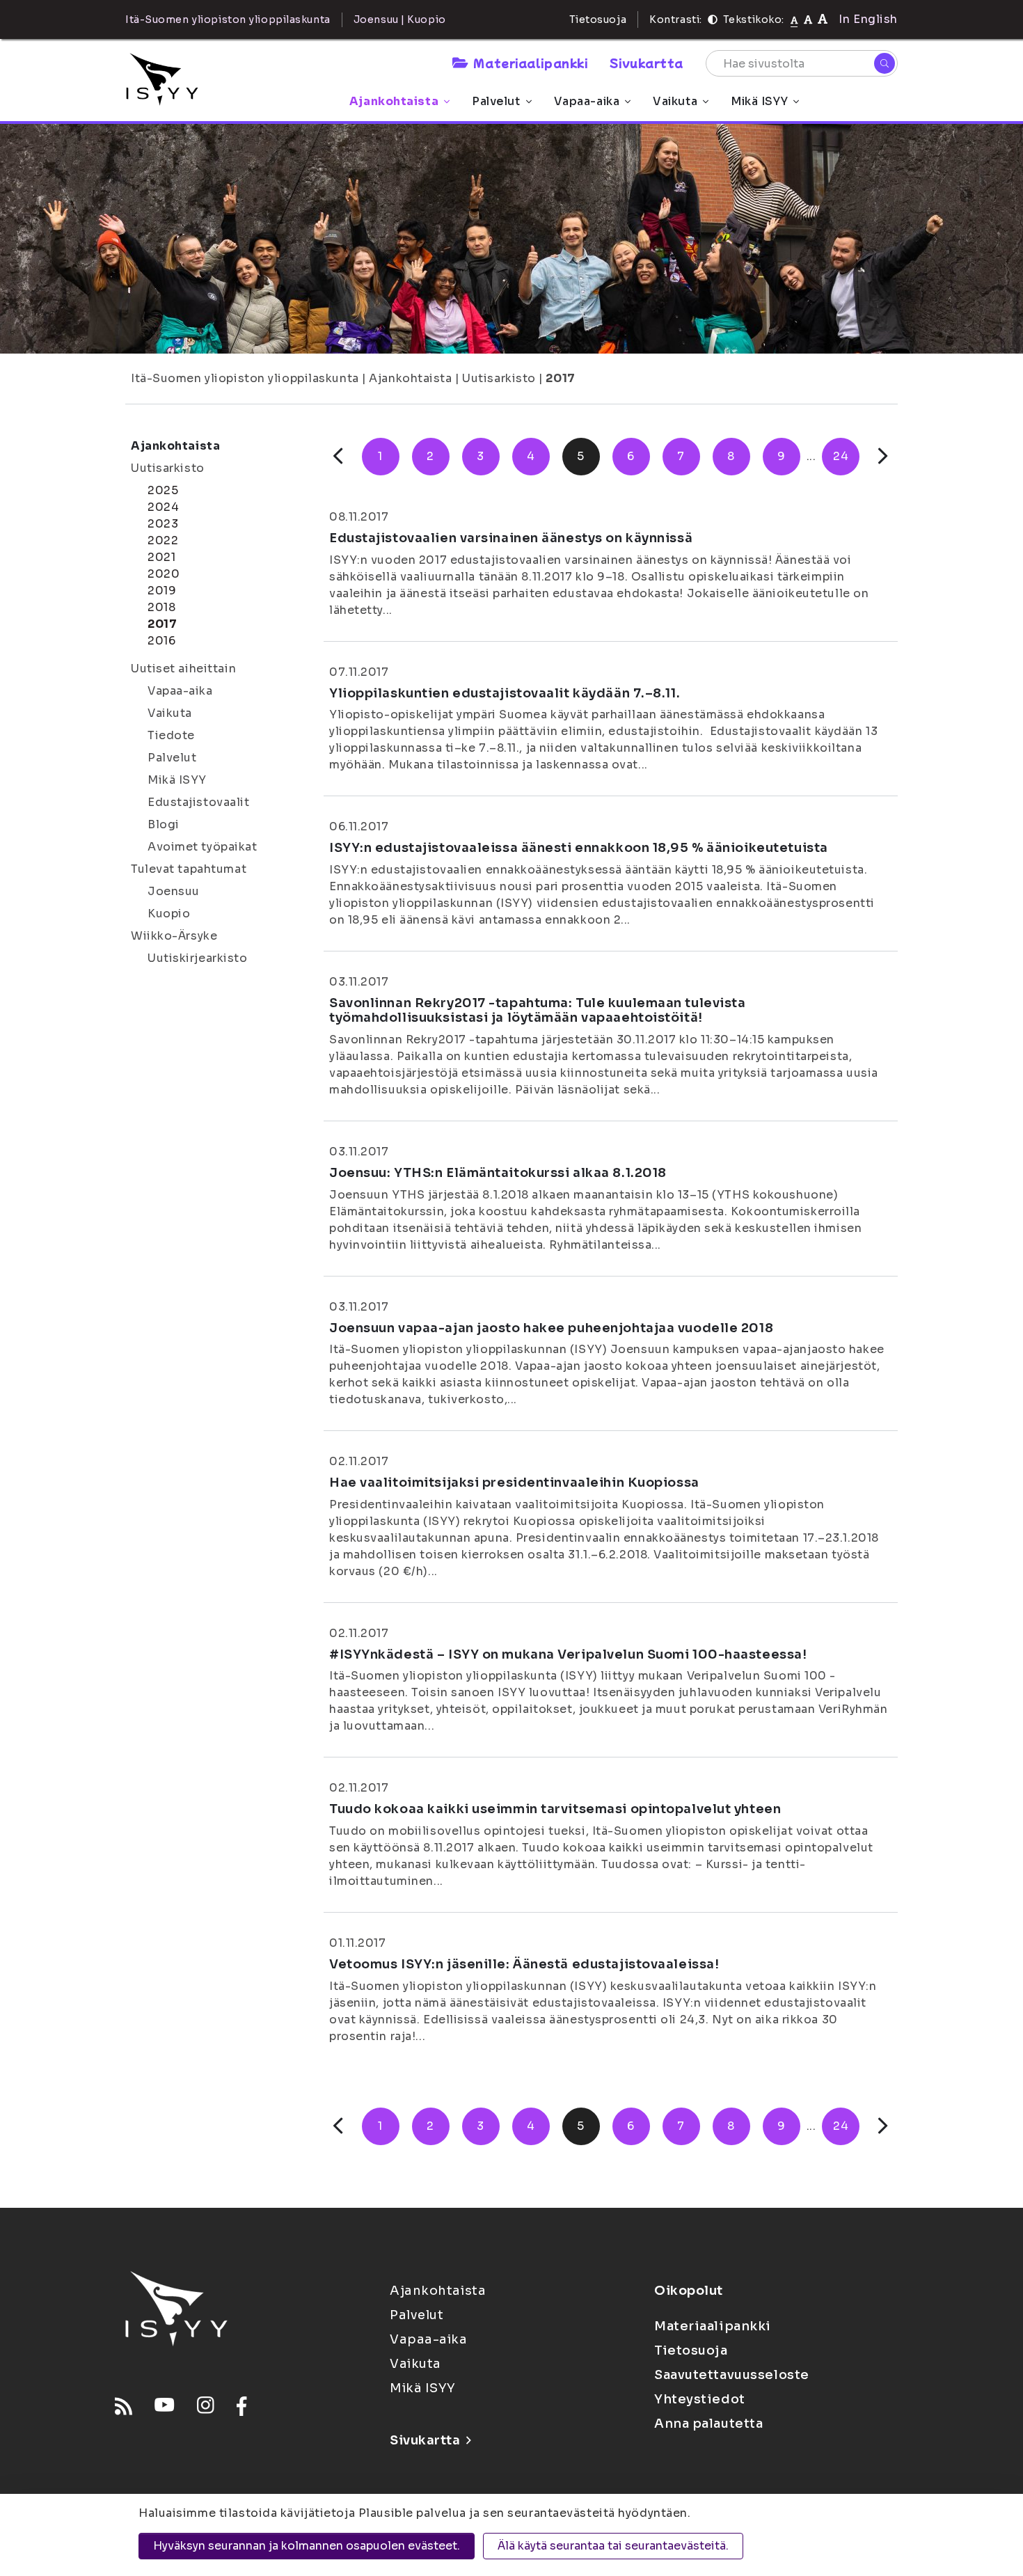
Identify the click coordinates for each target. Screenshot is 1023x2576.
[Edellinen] (338, 456)
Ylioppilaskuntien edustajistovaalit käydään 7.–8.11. (505, 693)
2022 (163, 540)
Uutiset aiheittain (183, 669)
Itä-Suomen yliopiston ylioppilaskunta (245, 378)
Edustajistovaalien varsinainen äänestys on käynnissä (511, 538)
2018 (161, 607)
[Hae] (885, 63)
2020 (164, 574)
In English (868, 19)
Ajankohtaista (394, 101)
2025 (163, 490)
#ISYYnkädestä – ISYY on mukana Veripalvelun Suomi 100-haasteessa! (568, 1654)
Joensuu (174, 891)
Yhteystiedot (700, 2399)
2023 (163, 524)
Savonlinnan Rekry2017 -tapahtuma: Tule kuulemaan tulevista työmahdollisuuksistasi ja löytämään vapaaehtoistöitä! (537, 1011)
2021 (161, 557)
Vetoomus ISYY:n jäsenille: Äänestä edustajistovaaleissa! (524, 1964)
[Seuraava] (883, 456)
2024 (163, 507)
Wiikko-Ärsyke (174, 936)
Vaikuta (675, 101)
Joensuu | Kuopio (400, 19)
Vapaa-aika (587, 101)
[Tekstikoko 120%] (823, 19)
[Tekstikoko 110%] (808, 19)
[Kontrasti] (713, 19)
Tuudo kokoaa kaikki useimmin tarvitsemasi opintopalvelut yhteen (555, 1809)
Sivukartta (647, 63)
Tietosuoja (598, 19)
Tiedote (171, 735)
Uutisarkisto (499, 378)
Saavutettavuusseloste (732, 2375)
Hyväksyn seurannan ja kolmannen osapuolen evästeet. (307, 2546)
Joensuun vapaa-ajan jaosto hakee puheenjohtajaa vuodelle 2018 (551, 1328)
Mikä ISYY (759, 101)
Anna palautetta (708, 2424)
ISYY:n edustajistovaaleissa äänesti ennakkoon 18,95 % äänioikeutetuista (579, 848)
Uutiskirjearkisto (198, 958)
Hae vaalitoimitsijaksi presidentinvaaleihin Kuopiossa (514, 1483)
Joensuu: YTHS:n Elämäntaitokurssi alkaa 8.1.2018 (498, 1173)
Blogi (164, 824)
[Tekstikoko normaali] (794, 19)
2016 (161, 641)
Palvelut (496, 101)
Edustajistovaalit (199, 802)
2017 (560, 378)
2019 (162, 591)
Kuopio (169, 914)
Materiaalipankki (530, 63)
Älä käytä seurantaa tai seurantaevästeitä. (613, 2546)
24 (841, 456)
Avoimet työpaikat (203, 847)
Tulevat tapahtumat (189, 869)
